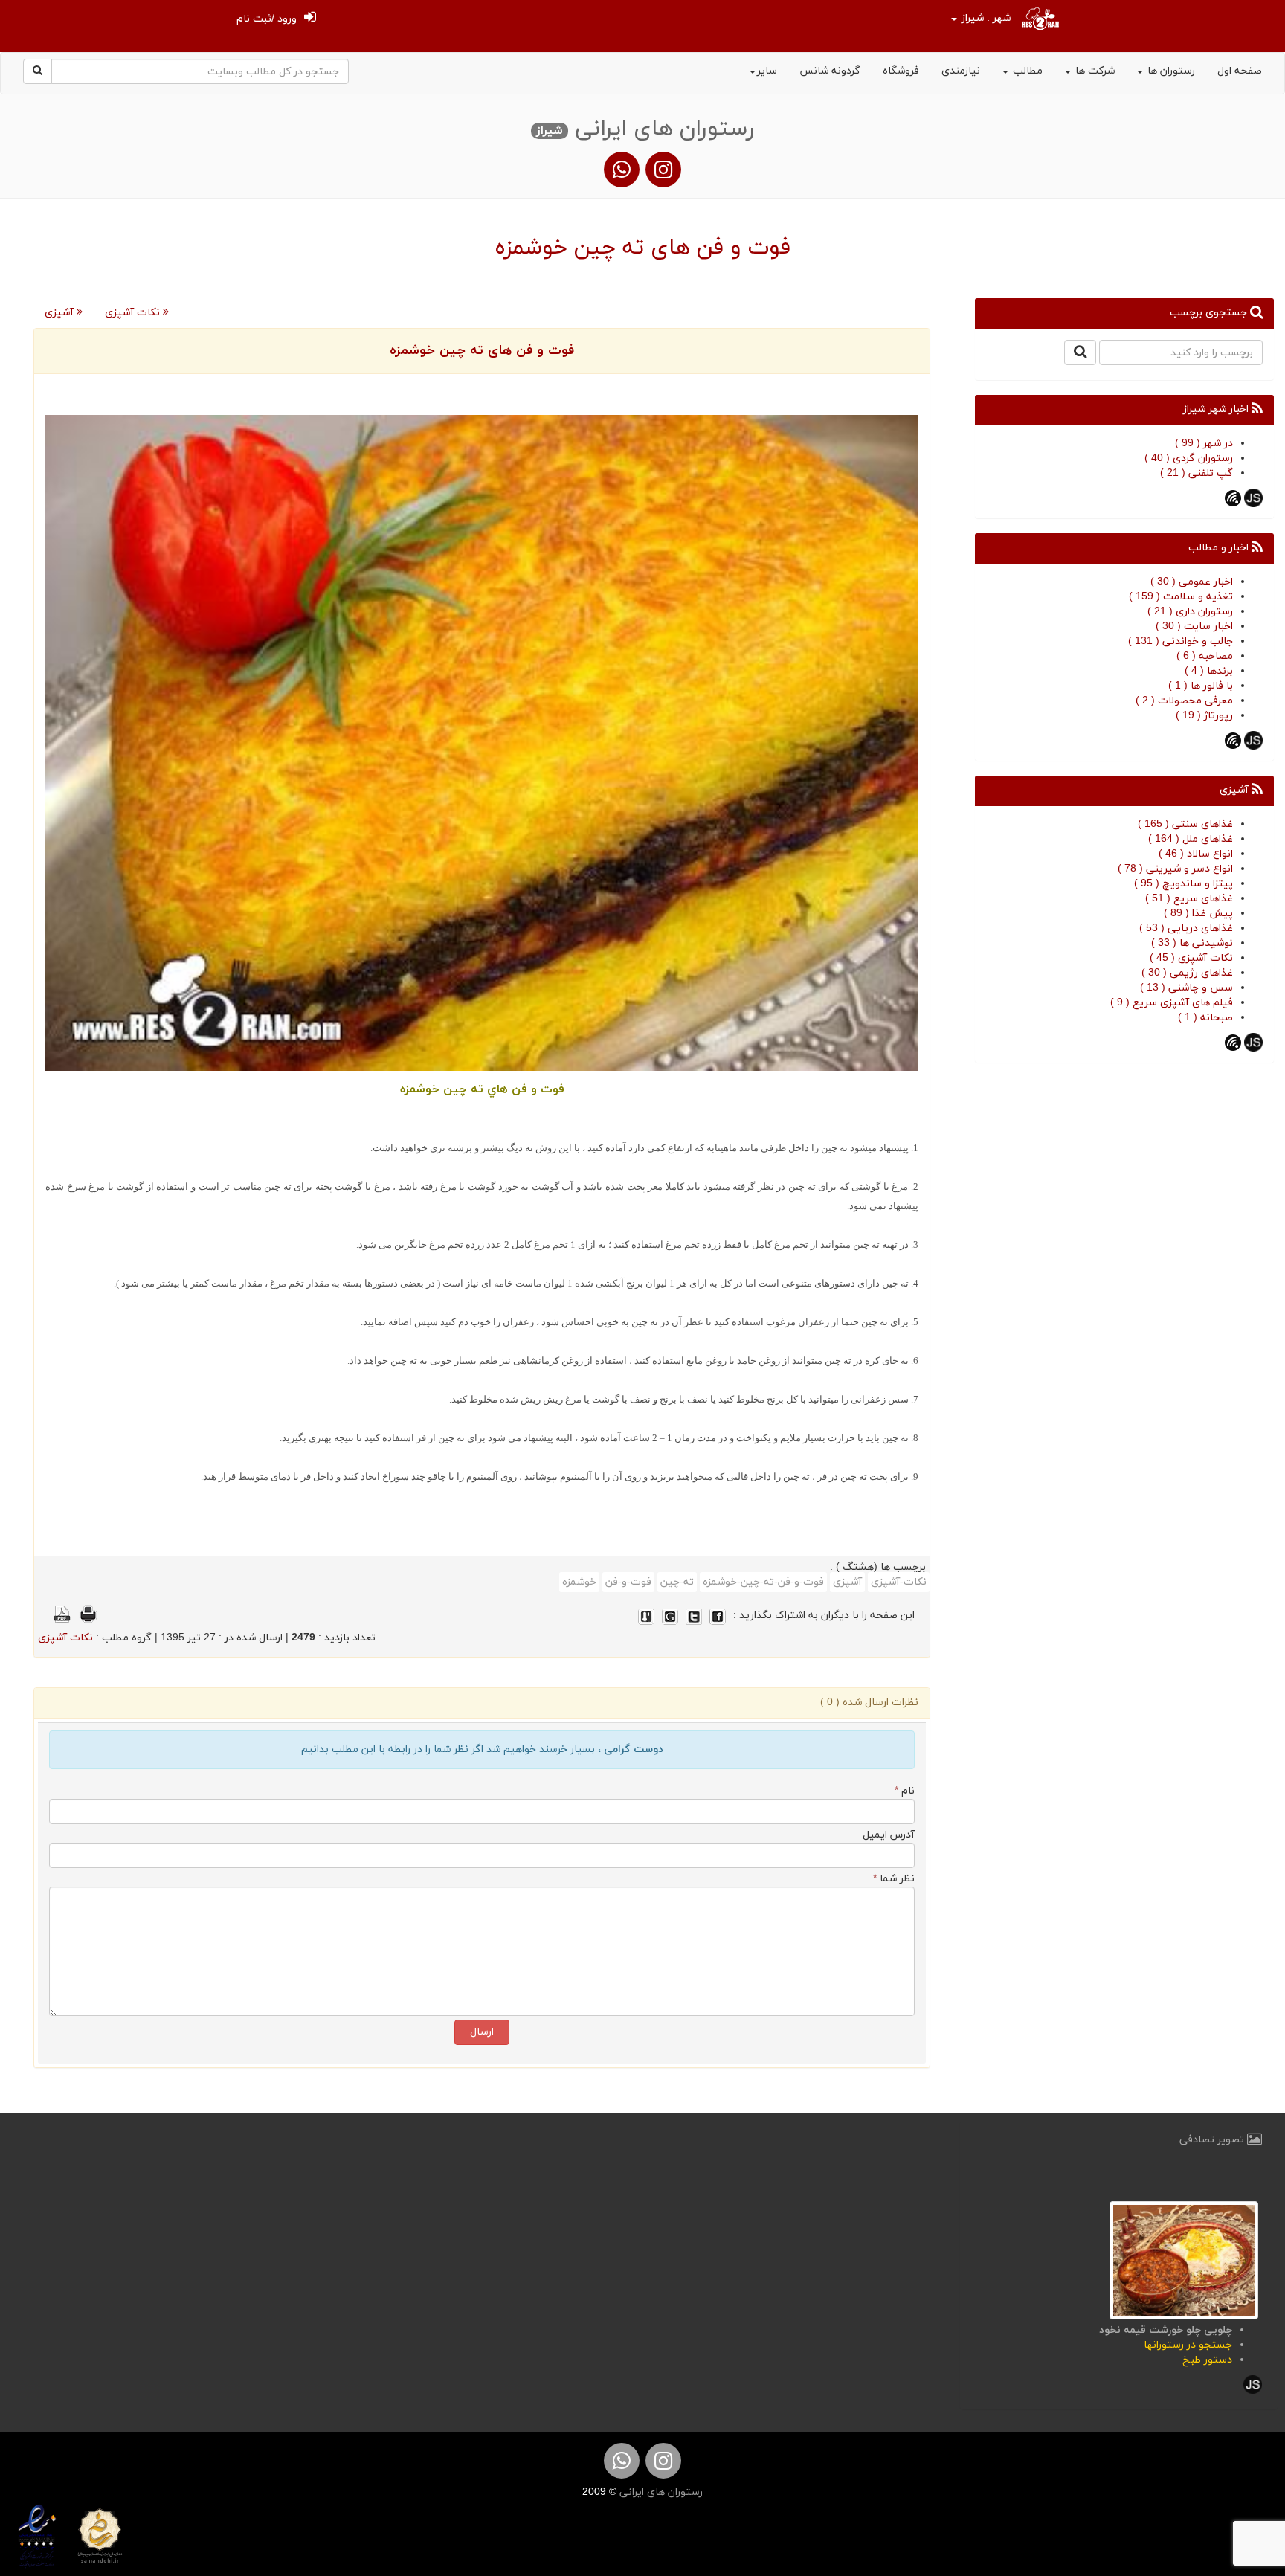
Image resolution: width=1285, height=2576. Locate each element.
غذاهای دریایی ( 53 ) (1186, 928)
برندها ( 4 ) (1209, 671)
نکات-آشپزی (899, 1582)
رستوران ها (1170, 71)
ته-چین (677, 1582)
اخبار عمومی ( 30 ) (1192, 582)
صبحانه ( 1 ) (1205, 1018)
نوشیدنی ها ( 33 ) (1192, 943)
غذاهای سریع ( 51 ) (1189, 899)
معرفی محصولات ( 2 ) (1184, 701)
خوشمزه (579, 1582)
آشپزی (61, 313)
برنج (667, 1399)
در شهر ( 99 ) (1204, 444)
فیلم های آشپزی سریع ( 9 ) (1172, 1003)
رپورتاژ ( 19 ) (1204, 716)
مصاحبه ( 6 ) (1205, 656)
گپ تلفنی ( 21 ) (1197, 473)
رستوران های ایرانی (660, 2492)
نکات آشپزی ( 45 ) (1191, 958)
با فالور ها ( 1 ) (1201, 686)
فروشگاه (901, 71)
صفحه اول (1240, 71)
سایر (767, 71)
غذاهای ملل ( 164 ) (1191, 839)
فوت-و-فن (628, 1582)
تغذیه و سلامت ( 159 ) (1181, 597)
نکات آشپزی (134, 313)
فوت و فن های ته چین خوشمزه (482, 351)
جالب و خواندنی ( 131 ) (1181, 641)
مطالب (1026, 71)
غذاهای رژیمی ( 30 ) (1187, 973)
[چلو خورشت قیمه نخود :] (1184, 2259)
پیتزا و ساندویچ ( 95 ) (1183, 884)
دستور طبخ (1207, 2360)
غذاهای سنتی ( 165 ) (1185, 824)
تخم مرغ (792, 1244)
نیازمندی (961, 71)
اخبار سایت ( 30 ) (1194, 627)
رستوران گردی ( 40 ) (1189, 458)
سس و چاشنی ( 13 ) (1186, 988)
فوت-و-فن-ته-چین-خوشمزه (763, 1582)
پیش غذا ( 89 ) (1198, 914)
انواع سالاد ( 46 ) (1196, 854)
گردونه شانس (830, 71)
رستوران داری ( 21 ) (1190, 612)
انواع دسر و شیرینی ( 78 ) (1175, 869)
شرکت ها (1094, 71)
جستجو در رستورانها (1188, 2345)
